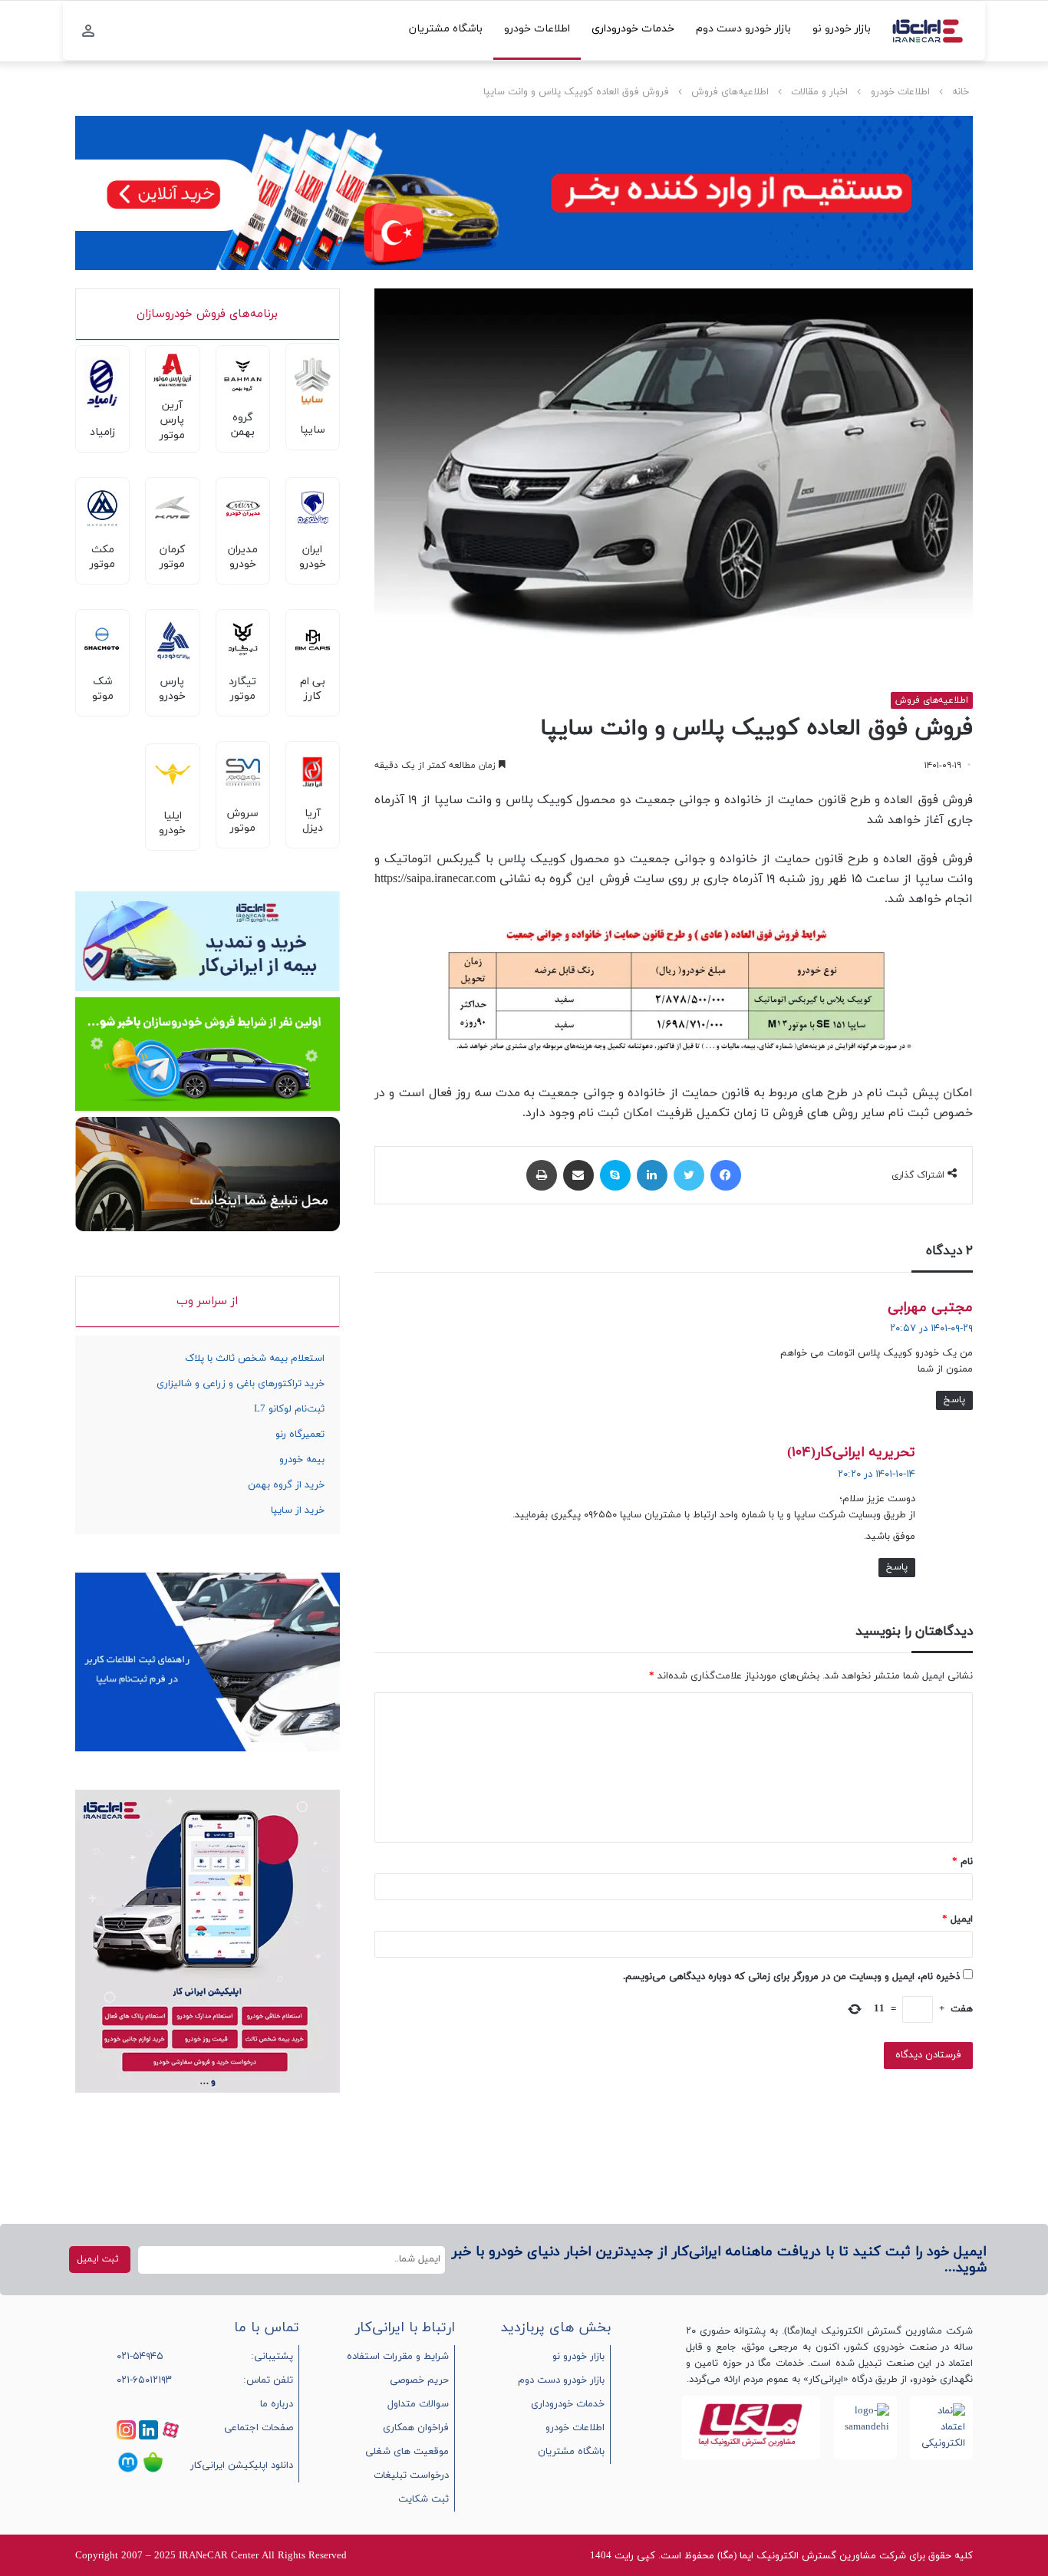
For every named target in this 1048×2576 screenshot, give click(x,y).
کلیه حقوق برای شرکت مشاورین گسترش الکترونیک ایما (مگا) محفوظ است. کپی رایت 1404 (781, 2556)
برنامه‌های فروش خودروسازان (207, 314)
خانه (961, 92)
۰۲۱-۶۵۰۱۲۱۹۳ (144, 2380)
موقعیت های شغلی (407, 2452)
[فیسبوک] (726, 1175)
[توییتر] (689, 1175)
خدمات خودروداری (633, 29)
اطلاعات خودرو (537, 29)
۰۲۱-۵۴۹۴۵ (140, 2357)
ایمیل (957, 1919)
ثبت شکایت (423, 2499)
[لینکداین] (652, 1175)
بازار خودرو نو (842, 29)
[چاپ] (542, 1175)
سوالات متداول (418, 2404)
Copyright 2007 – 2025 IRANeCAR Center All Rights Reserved (211, 2556)
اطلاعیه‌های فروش (730, 92)
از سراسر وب (207, 1301)
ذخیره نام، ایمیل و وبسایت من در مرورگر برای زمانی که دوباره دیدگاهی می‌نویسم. (791, 1977)
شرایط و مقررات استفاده (398, 2357)
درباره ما (277, 2404)
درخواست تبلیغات (411, 2476)
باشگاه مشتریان (446, 29)
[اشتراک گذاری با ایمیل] (578, 1175)
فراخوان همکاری (416, 2428)
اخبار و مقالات (819, 92)
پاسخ (954, 1400)
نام (962, 1862)
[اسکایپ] (615, 1175)
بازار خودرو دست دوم (743, 29)
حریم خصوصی (419, 2380)
